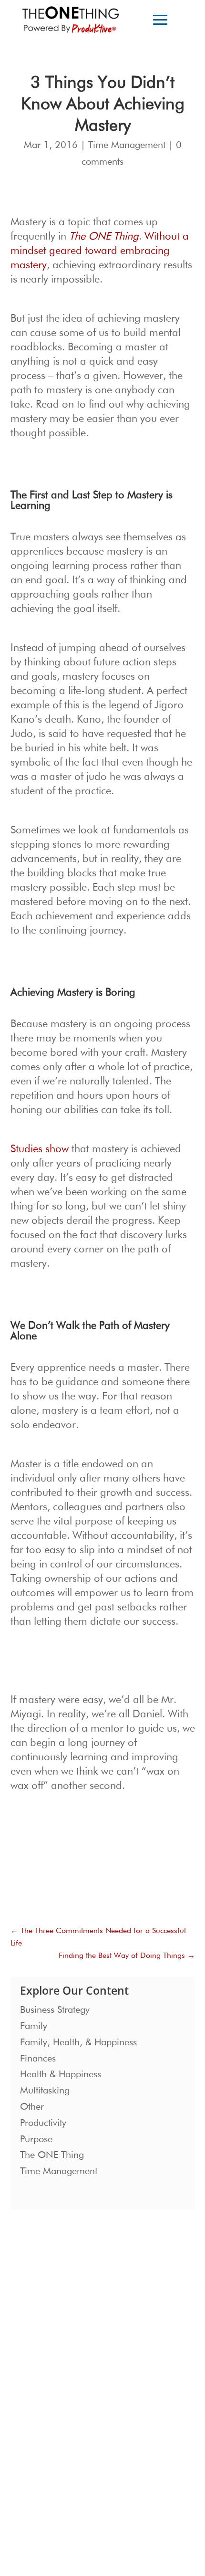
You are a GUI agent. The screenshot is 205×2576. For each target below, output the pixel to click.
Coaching (35, 2361)
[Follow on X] (85, 2460)
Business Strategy (55, 2010)
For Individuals (42, 2345)
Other (32, 2107)
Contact (119, 2361)
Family (34, 2026)
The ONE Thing (52, 2155)
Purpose (36, 2139)
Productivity (43, 2123)
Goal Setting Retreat (50, 2377)
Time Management (127, 145)
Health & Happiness (61, 2074)
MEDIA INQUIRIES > (51, 2403)
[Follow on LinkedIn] (104, 2460)
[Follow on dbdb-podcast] (47, 2460)
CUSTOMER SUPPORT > (56, 2491)
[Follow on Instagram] (28, 2460)
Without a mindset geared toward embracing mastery (100, 251)
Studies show (40, 1149)
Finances (38, 2059)
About (116, 2328)
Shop (115, 2377)
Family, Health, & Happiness (78, 2042)
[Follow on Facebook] (66, 2460)
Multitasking (45, 2091)
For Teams (36, 2328)
